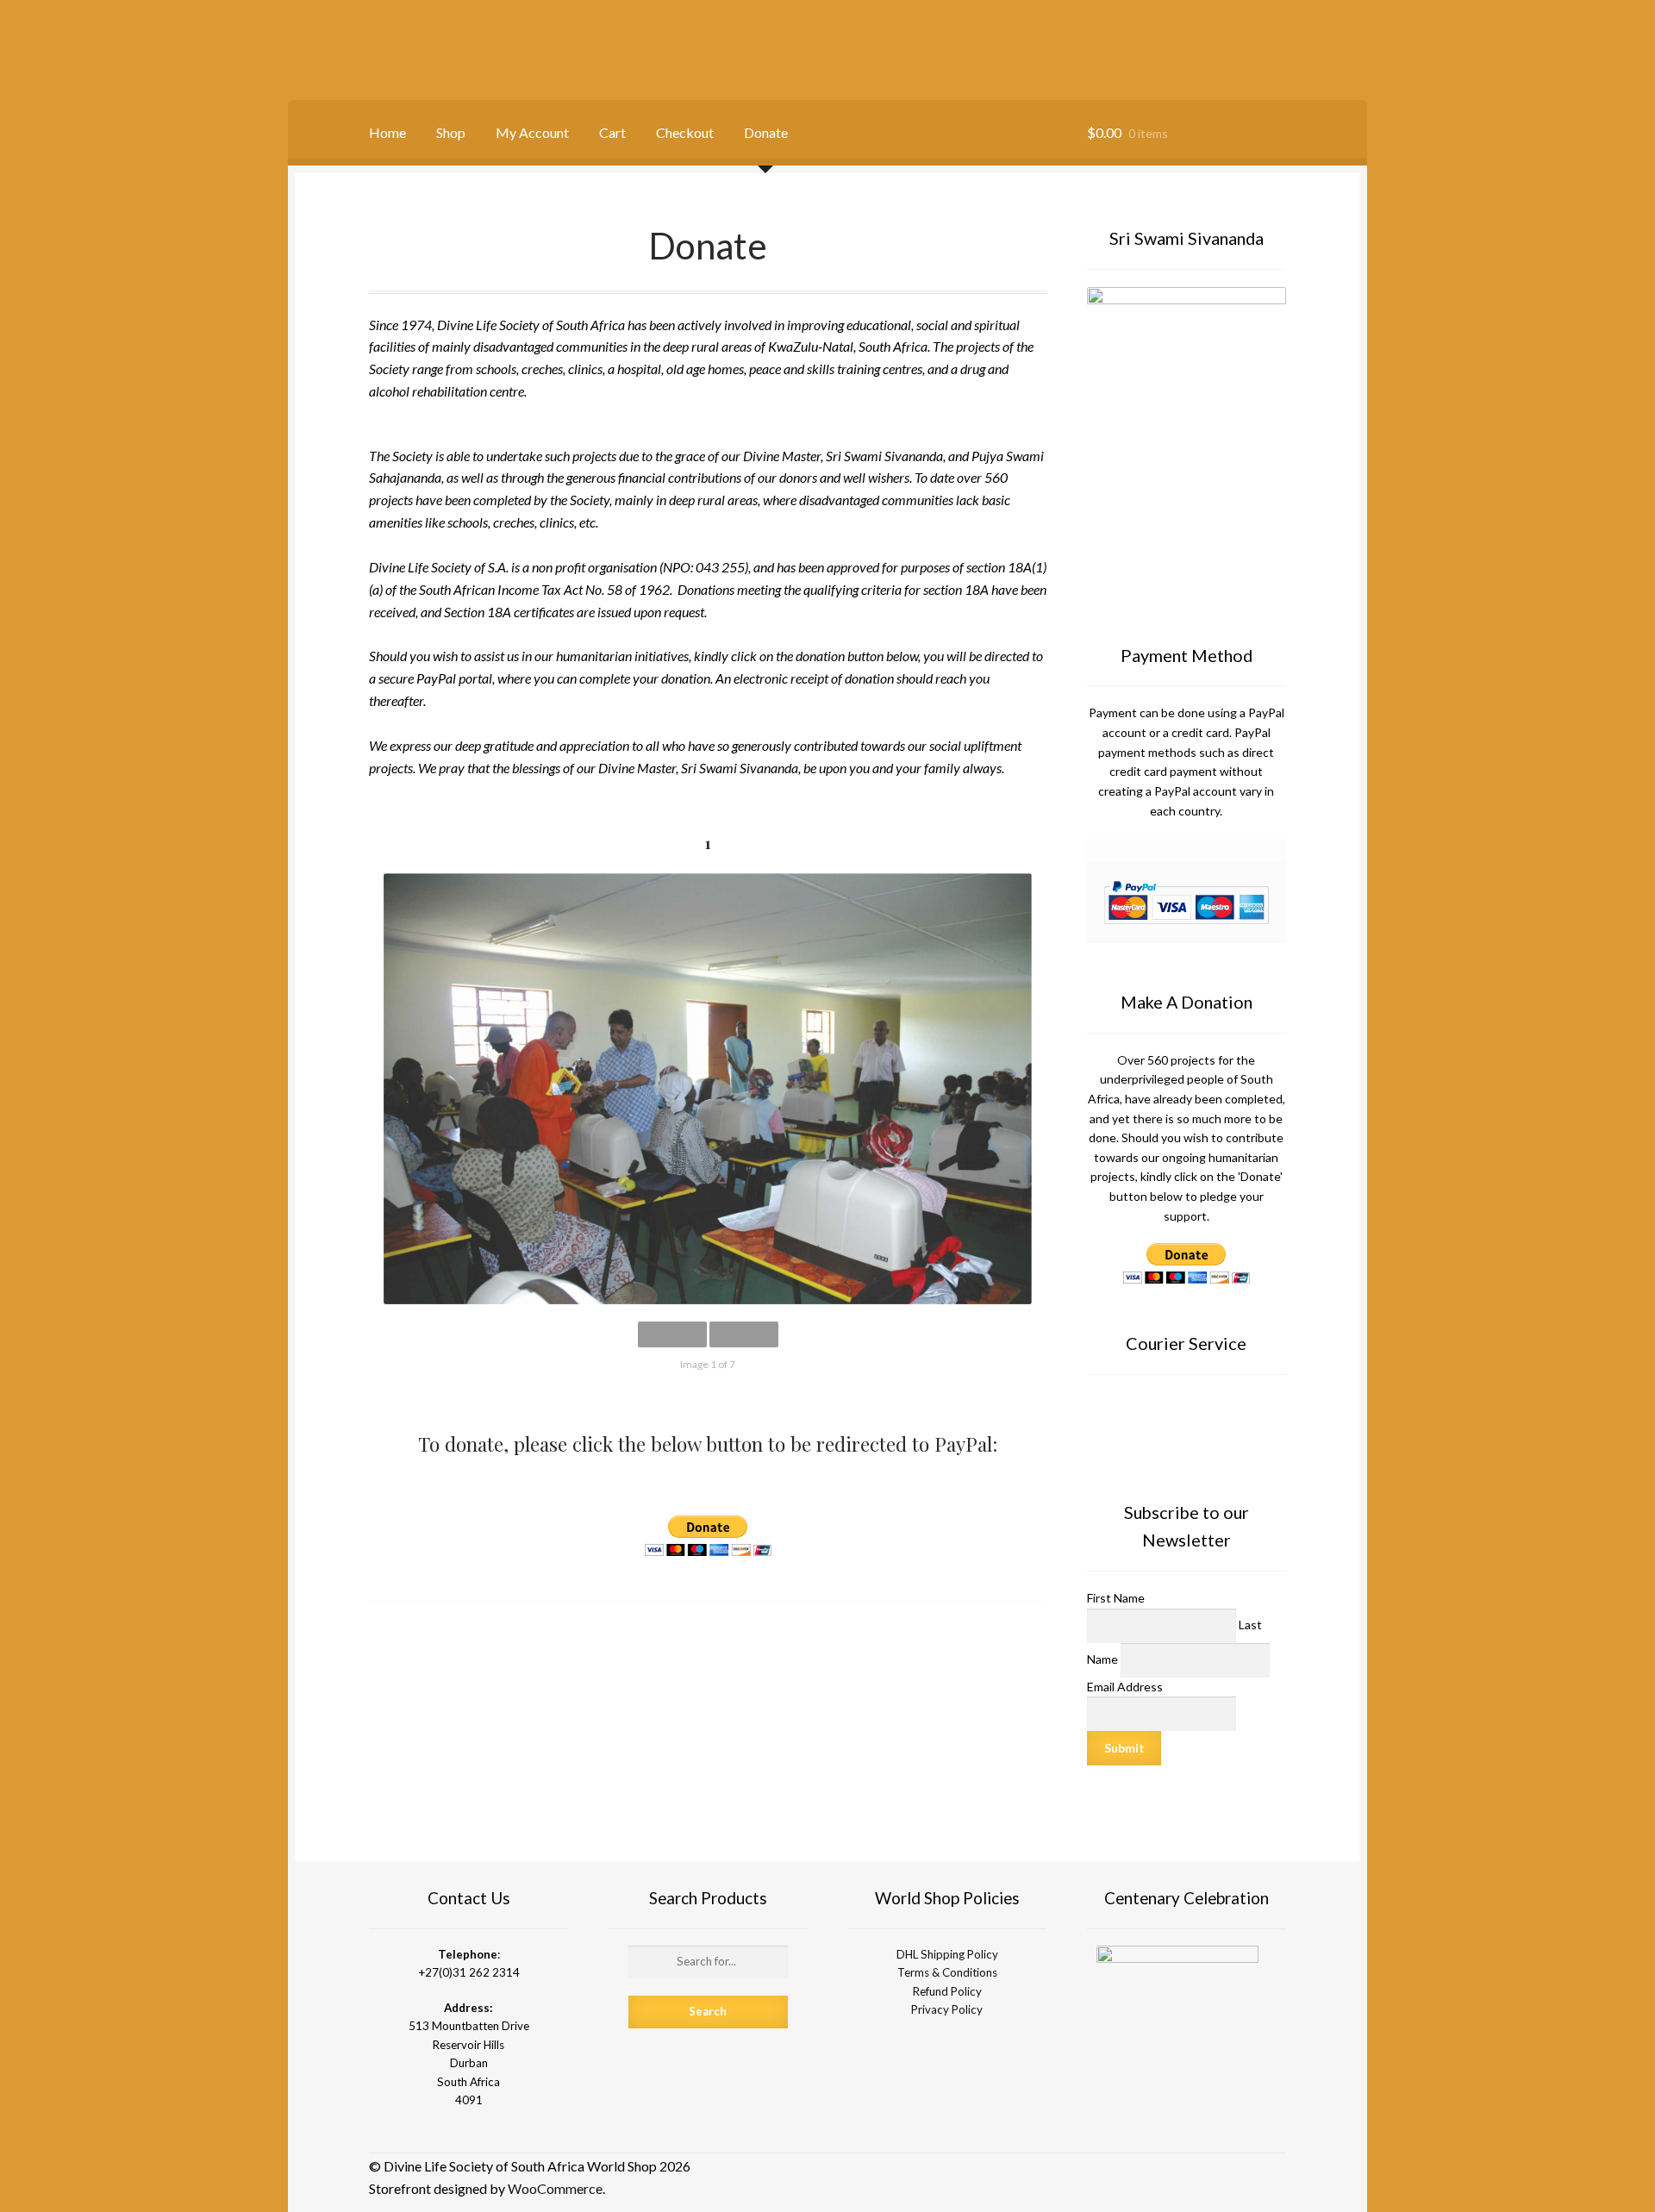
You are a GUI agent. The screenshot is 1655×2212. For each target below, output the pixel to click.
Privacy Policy (947, 2009)
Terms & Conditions (947, 1972)
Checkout (685, 132)
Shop (451, 132)
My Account (532, 132)
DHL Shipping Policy (947, 1954)
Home (387, 132)
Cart (612, 132)
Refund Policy (947, 1991)
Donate (766, 132)
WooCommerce (555, 2188)
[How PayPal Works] (1187, 903)
